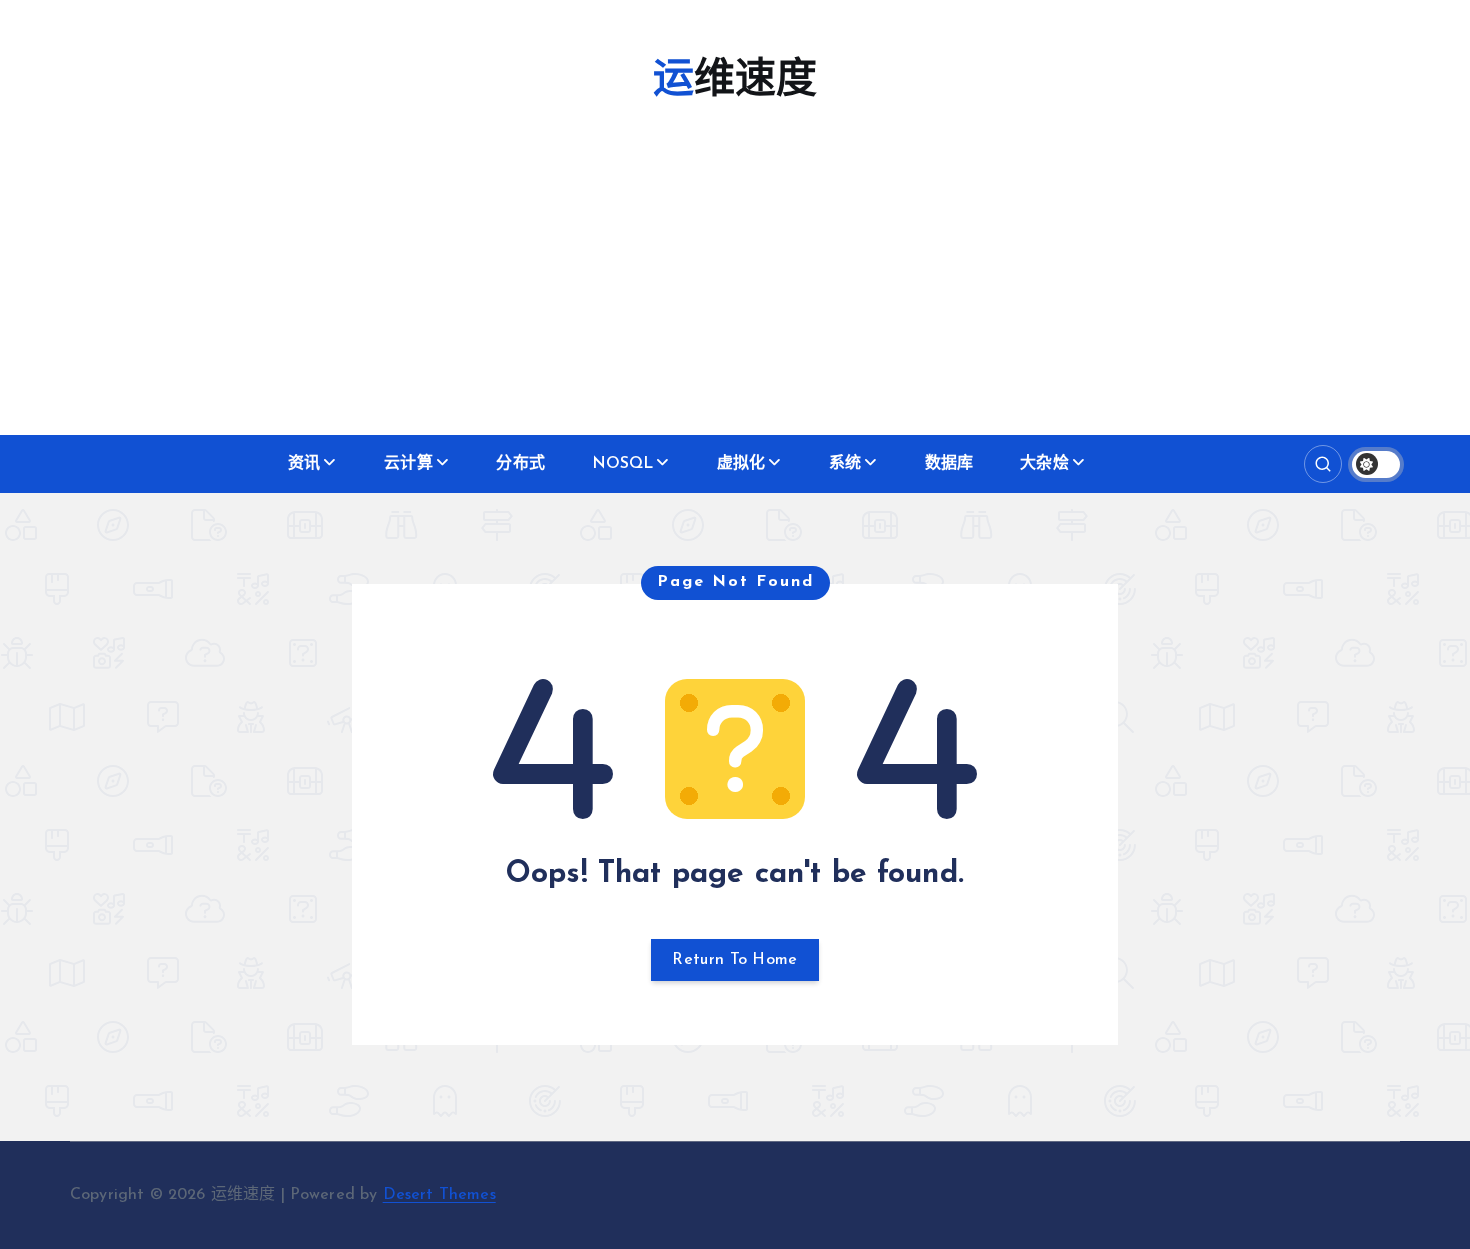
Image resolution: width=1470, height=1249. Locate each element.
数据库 (949, 464)
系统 (845, 464)
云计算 (408, 464)
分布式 (520, 464)
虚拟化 (741, 464)
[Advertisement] (735, 285)
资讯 (304, 464)
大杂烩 (1044, 464)
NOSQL (623, 464)
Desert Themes (439, 1195)
